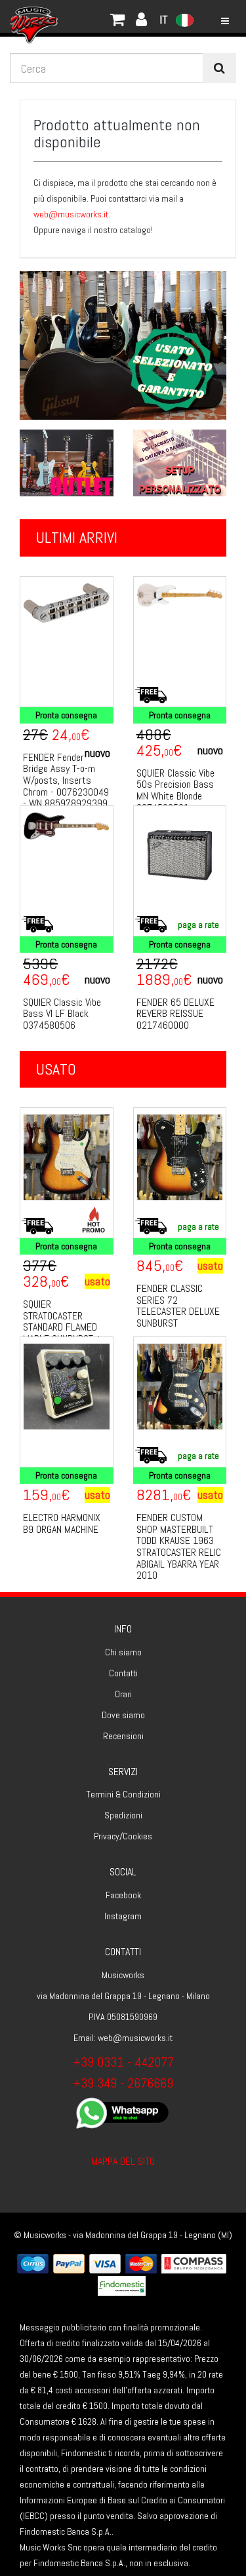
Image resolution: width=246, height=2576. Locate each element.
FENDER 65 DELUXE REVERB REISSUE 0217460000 (175, 1014)
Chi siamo (123, 1652)
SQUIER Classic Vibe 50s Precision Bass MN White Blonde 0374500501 (175, 790)
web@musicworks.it (71, 214)
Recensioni (123, 1736)
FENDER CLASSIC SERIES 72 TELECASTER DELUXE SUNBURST (178, 1306)
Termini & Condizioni (123, 1794)
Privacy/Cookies (123, 1836)
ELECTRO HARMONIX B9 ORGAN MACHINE (62, 1523)
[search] (219, 68)
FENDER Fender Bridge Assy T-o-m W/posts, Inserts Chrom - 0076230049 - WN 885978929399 (66, 780)
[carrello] (79, 16)
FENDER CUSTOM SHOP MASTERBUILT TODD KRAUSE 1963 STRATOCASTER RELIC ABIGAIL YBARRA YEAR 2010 (179, 1546)
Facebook (123, 1895)
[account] (92, 16)
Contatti (123, 1673)
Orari (123, 1694)
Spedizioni (123, 1815)
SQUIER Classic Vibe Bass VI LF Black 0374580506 (62, 1014)
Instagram (123, 1916)
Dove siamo (123, 1715)
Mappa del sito (123, 2161)
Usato (56, 1069)
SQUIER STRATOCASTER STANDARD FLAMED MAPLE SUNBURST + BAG (62, 1327)
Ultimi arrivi (77, 537)
